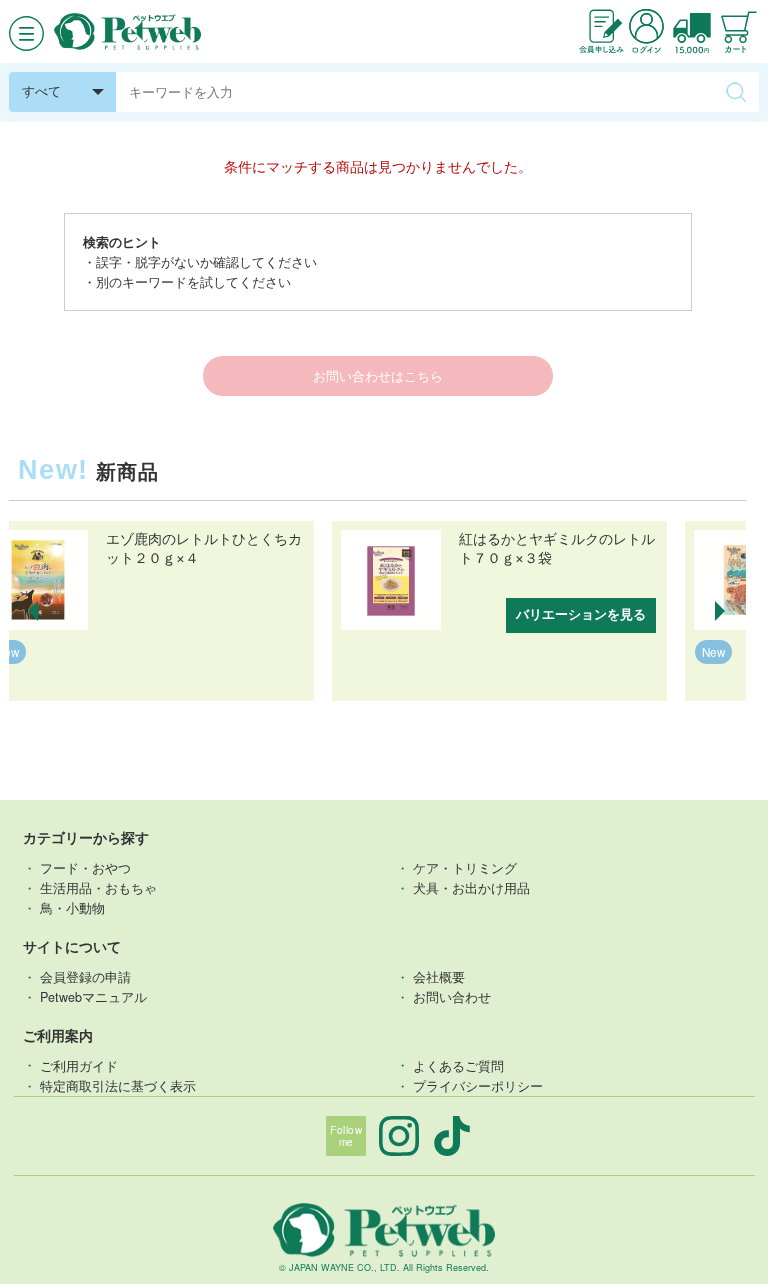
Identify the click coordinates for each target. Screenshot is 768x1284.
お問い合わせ (452, 997)
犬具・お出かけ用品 (471, 888)
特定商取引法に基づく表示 (118, 1086)
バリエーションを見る (581, 615)
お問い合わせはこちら (378, 376)
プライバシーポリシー (478, 1086)
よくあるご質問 (458, 1065)
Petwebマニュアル (93, 997)
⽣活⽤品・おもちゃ (98, 888)
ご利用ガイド (79, 1065)
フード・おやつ (85, 868)
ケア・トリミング (465, 868)
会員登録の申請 (85, 977)
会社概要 (439, 977)
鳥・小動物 (72, 908)
